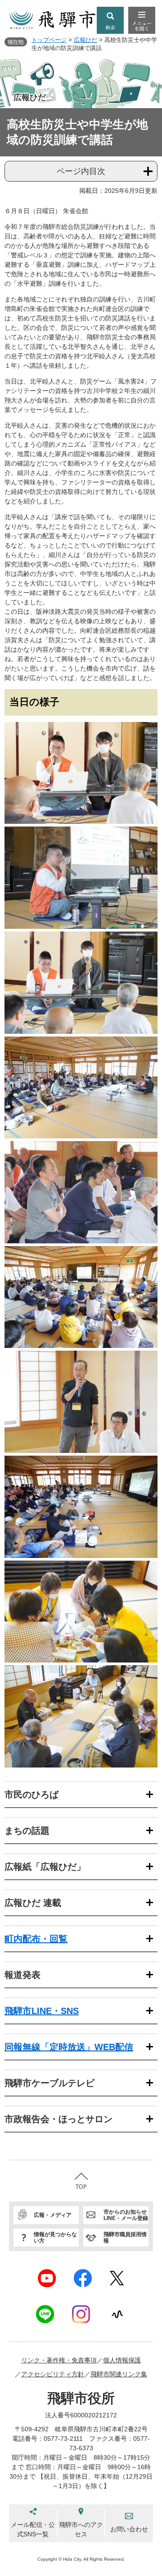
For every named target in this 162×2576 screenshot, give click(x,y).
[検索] (110, 20)
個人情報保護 (122, 2360)
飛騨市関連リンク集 (119, 2374)
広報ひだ (85, 40)
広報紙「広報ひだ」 (45, 1867)
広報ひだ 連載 (33, 1903)
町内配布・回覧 (36, 1939)
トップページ (49, 40)
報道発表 (22, 1975)
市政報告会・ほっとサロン (58, 2119)
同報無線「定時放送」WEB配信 (69, 2047)
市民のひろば (31, 1795)
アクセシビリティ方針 (53, 2374)
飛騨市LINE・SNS (42, 2011)
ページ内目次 (81, 171)
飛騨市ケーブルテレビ (49, 2083)
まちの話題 (27, 1831)
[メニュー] (142, 20)
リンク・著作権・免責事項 (59, 2360)
